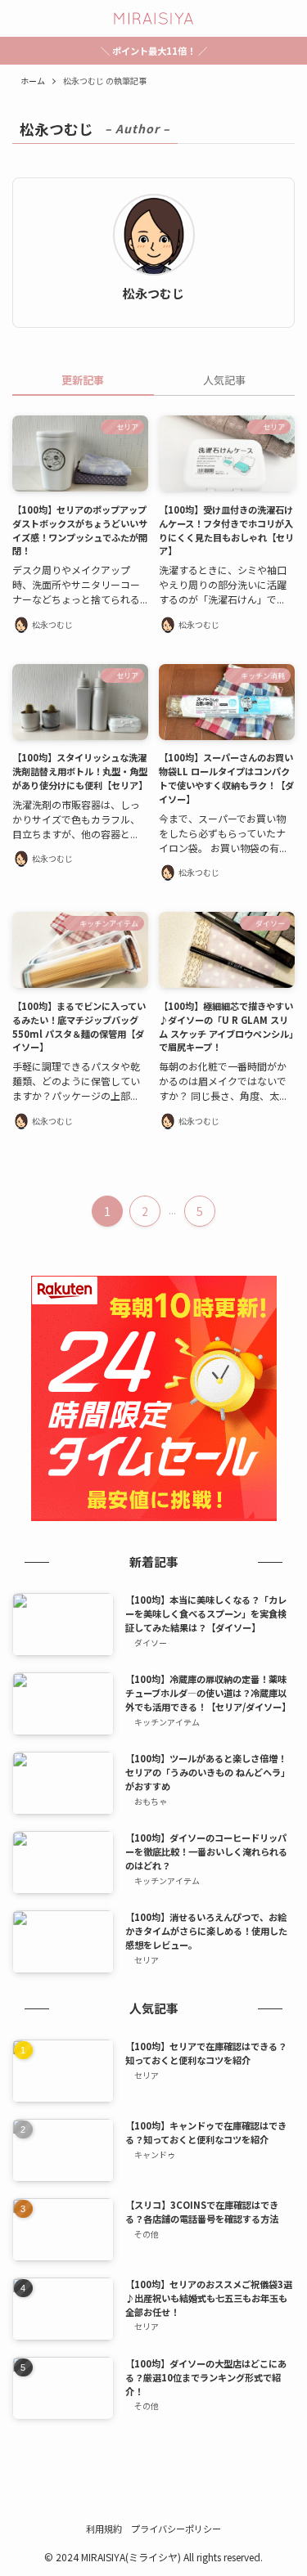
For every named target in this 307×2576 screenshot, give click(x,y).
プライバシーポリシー (176, 2529)
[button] (18, 18)
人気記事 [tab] (224, 380)
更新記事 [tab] (83, 380)
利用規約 (104, 2529)
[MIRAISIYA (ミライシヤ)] (154, 18)
